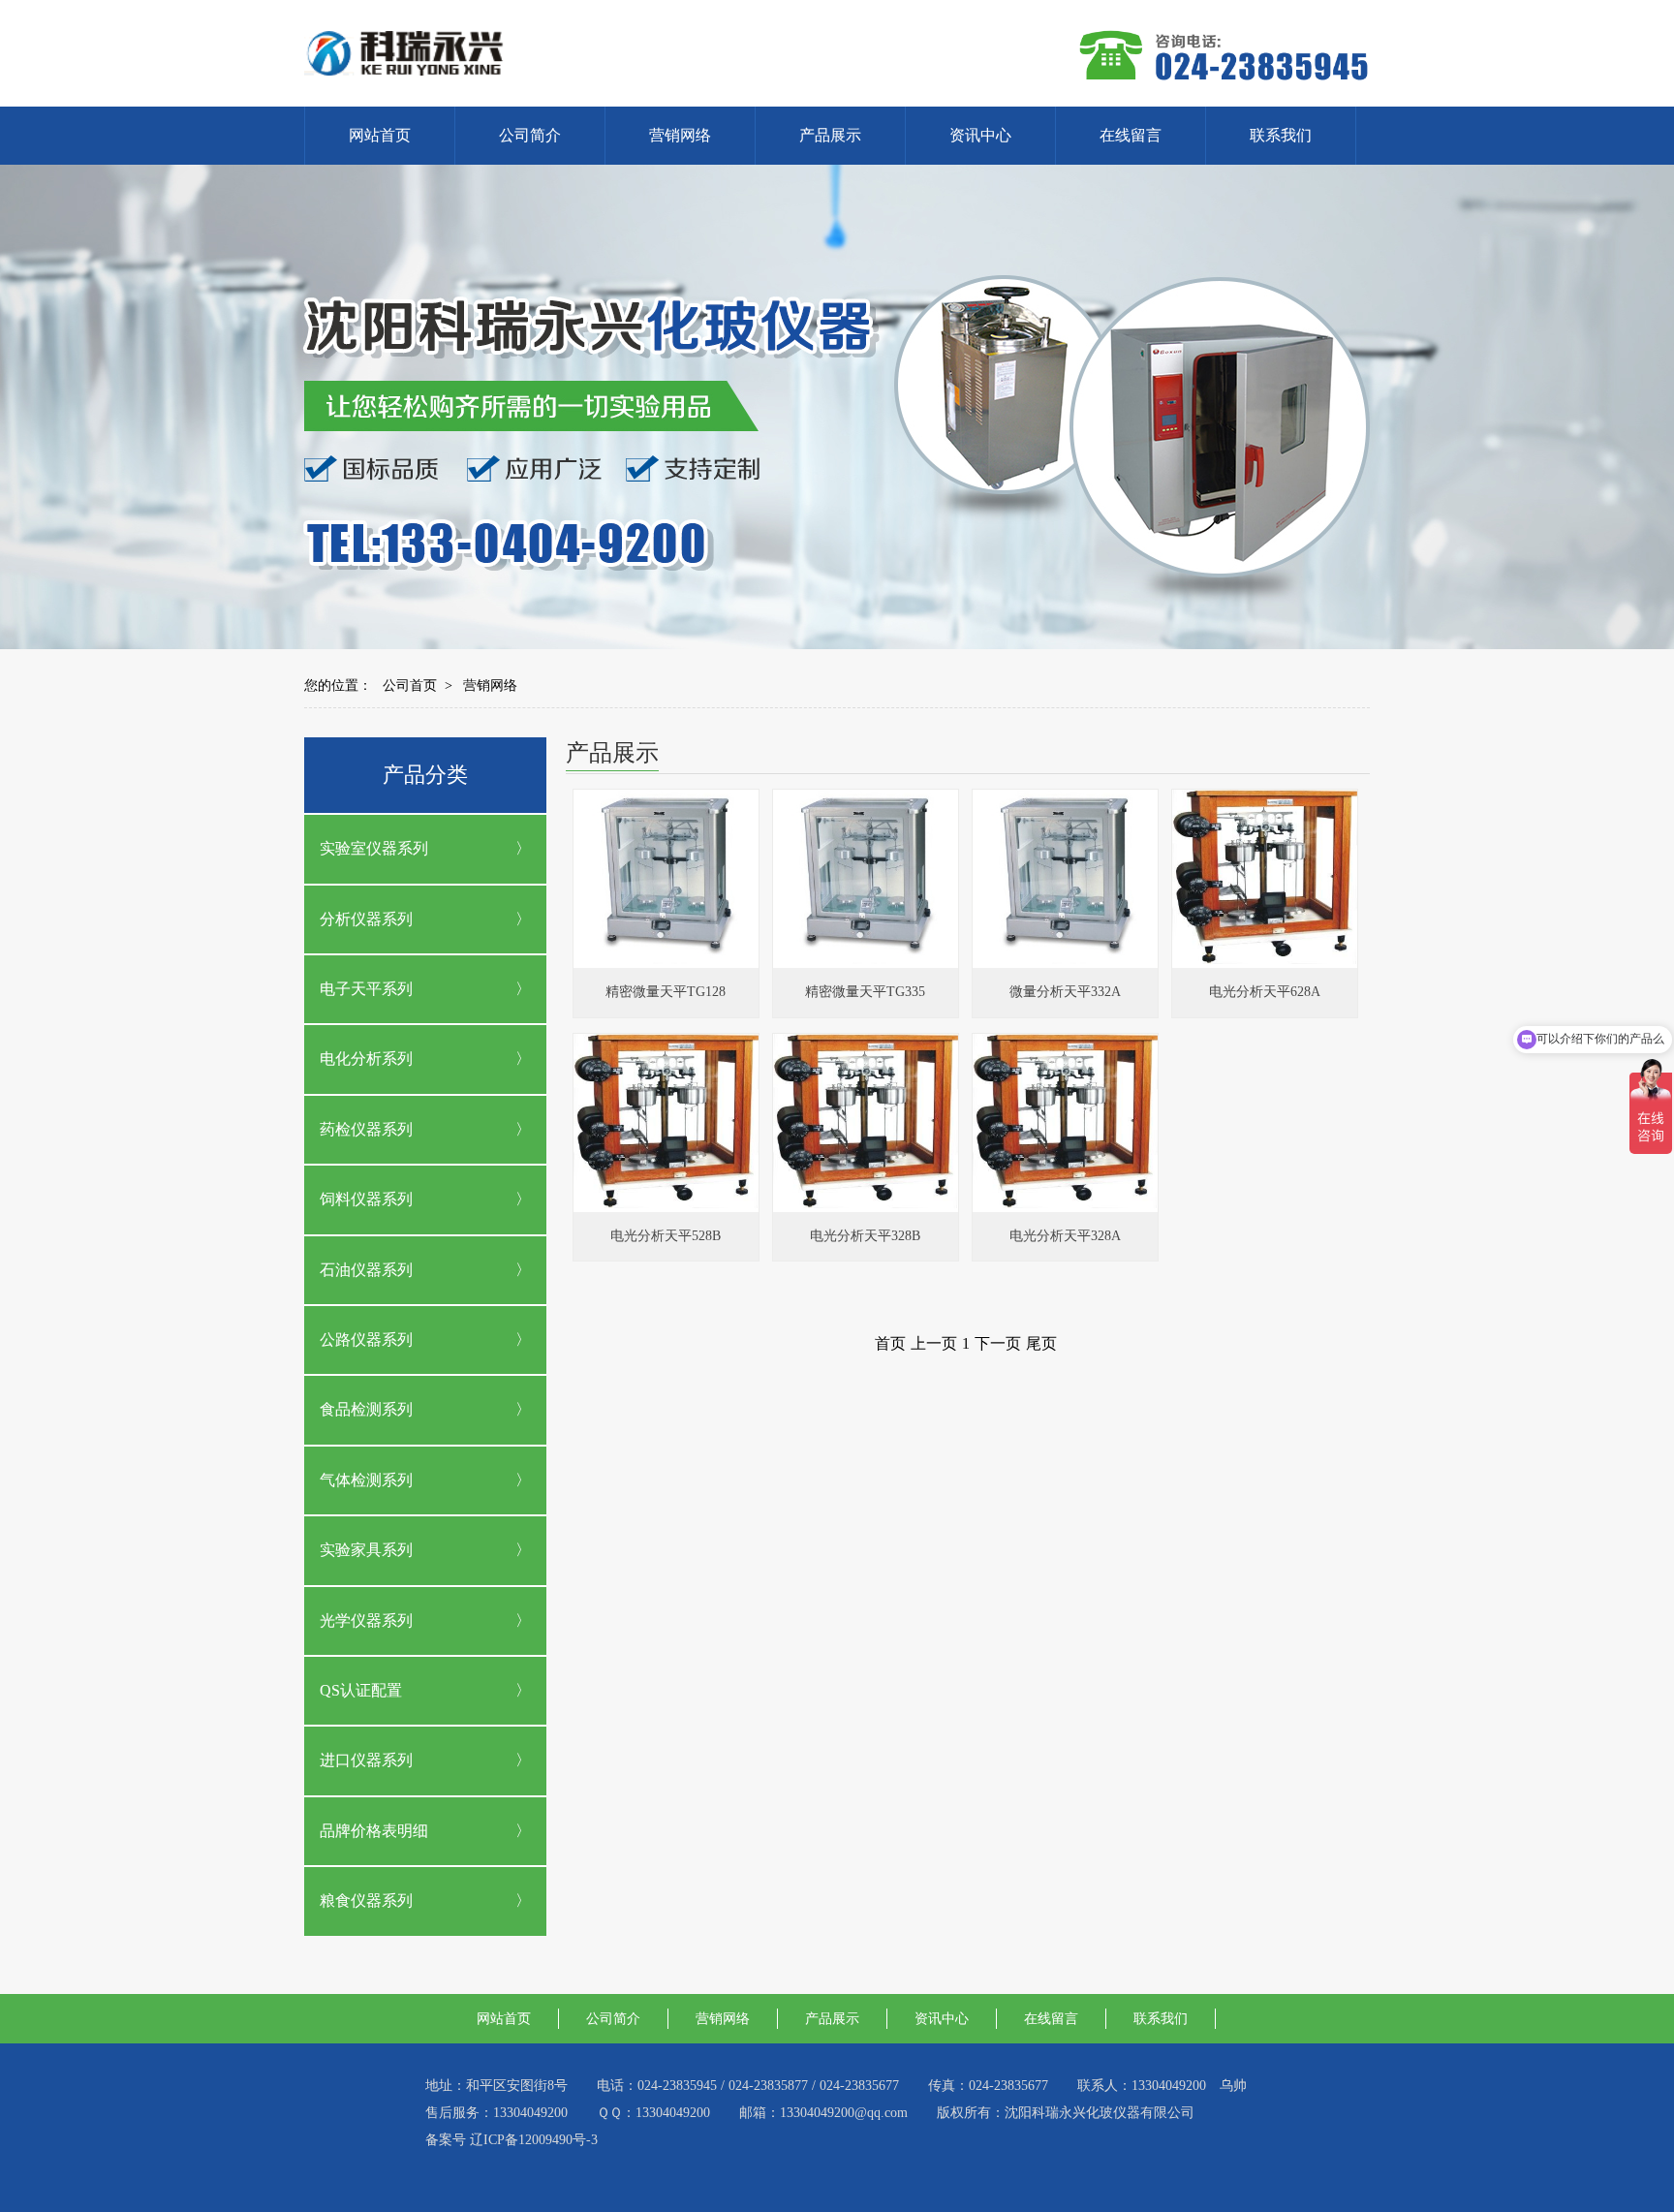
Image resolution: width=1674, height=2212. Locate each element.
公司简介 (530, 135)
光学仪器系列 (366, 1620)
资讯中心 (980, 135)
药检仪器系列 (366, 1129)
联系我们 (1281, 135)
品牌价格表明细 (374, 1831)
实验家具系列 (366, 1550)
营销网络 (680, 135)
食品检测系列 (366, 1409)
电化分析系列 (366, 1059)
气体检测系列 (366, 1480)
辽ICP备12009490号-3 (534, 2140)
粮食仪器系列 (366, 1900)
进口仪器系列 (366, 1760)
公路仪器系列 (366, 1340)
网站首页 (380, 135)
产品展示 (830, 135)
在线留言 (1131, 135)
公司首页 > (418, 685)
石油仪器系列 (366, 1270)
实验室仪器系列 (374, 848)
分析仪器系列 (366, 919)
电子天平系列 (366, 989)
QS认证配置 (361, 1690)
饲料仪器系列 (366, 1199)
